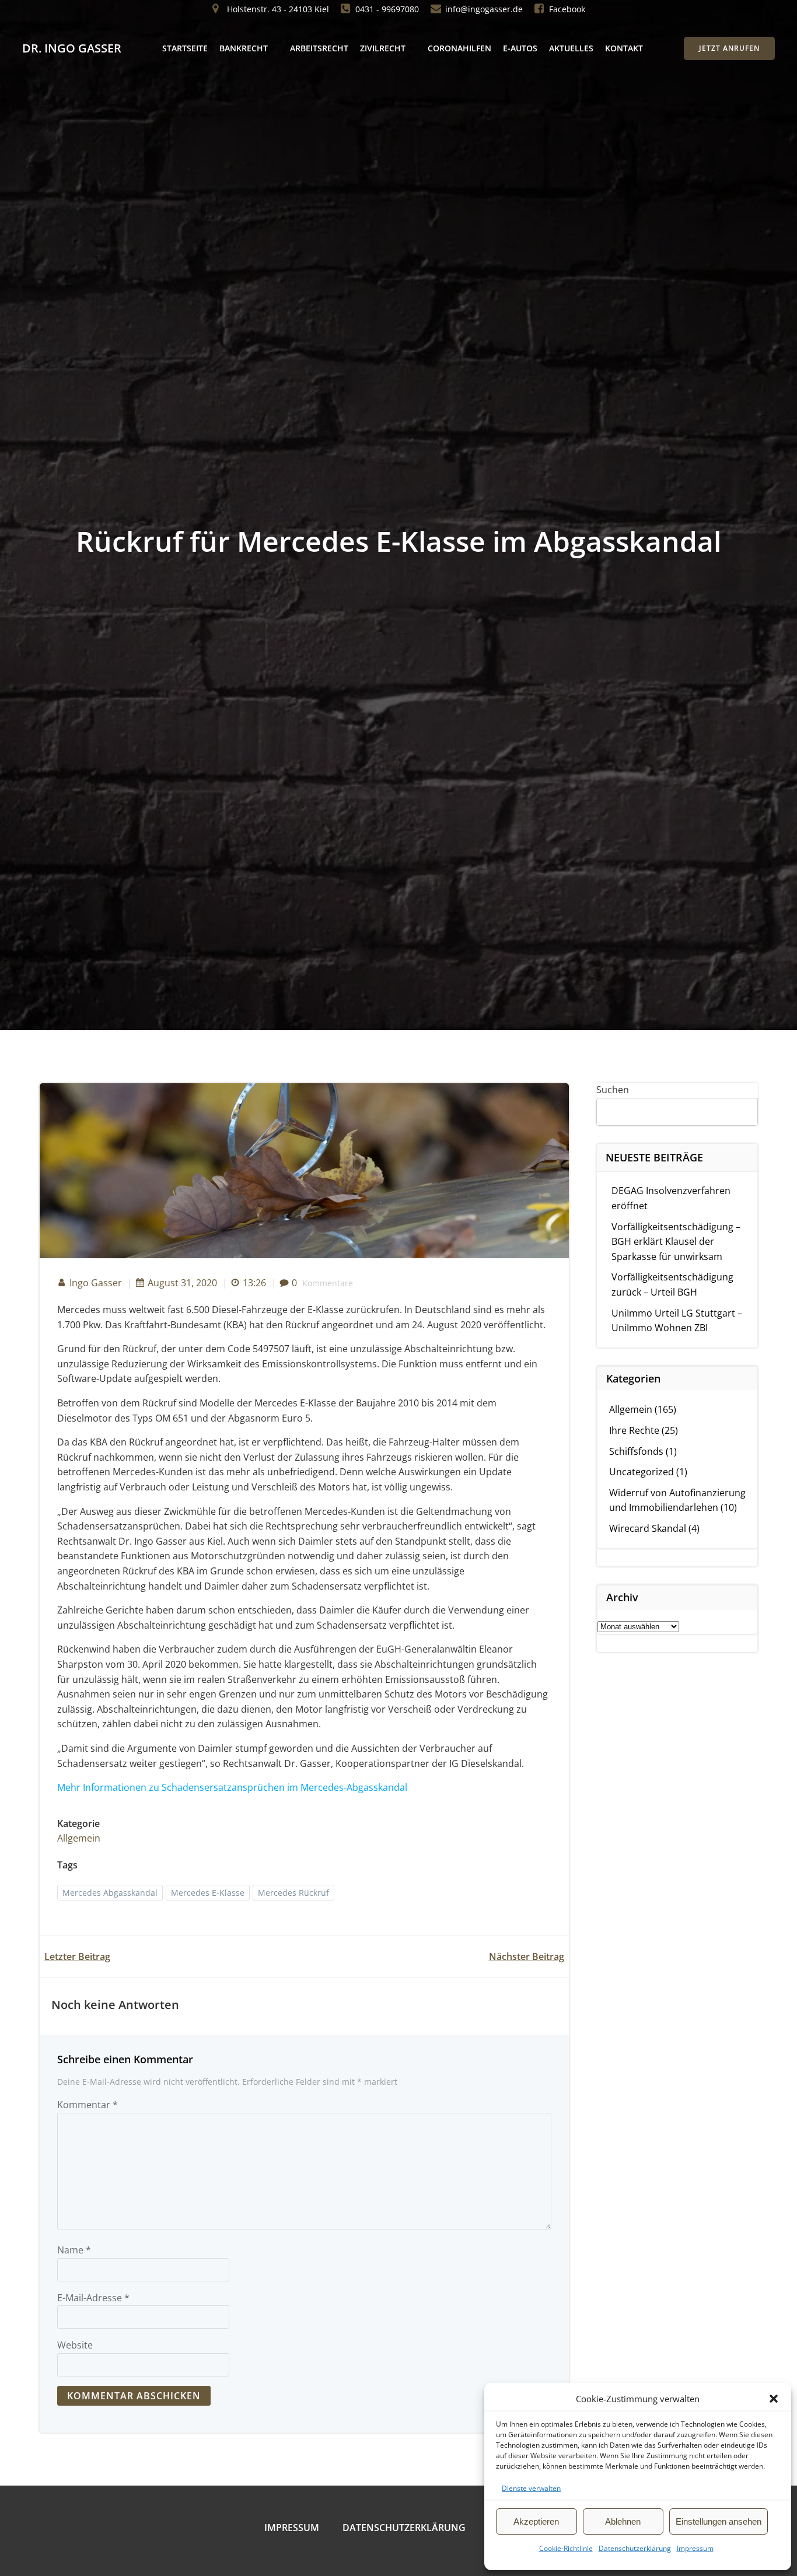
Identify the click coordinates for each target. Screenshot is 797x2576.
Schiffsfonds (636, 1451)
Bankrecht (244, 48)
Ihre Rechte (634, 1430)
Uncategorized (642, 1472)
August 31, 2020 (182, 1283)
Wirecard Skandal (648, 1528)
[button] (774, 2399)
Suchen (613, 1090)
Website (75, 2345)
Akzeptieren (536, 2521)
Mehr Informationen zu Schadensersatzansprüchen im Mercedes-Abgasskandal (232, 1787)
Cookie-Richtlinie (566, 2548)
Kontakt (624, 48)
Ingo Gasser (96, 1283)
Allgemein (79, 1838)
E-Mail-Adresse (93, 2298)
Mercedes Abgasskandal (110, 1893)
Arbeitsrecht (319, 48)
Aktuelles (571, 48)
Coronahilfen (459, 48)
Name (74, 2250)
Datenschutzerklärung (635, 2548)
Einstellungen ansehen (719, 2521)
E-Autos (520, 48)
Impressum (695, 2548)
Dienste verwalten (531, 2488)
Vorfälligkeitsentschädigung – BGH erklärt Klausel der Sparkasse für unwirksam (676, 1242)
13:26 (254, 1283)
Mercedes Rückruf (293, 1893)
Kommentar (88, 2105)
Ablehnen (623, 2521)
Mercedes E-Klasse (208, 1893)
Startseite (185, 48)
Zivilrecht (383, 48)
